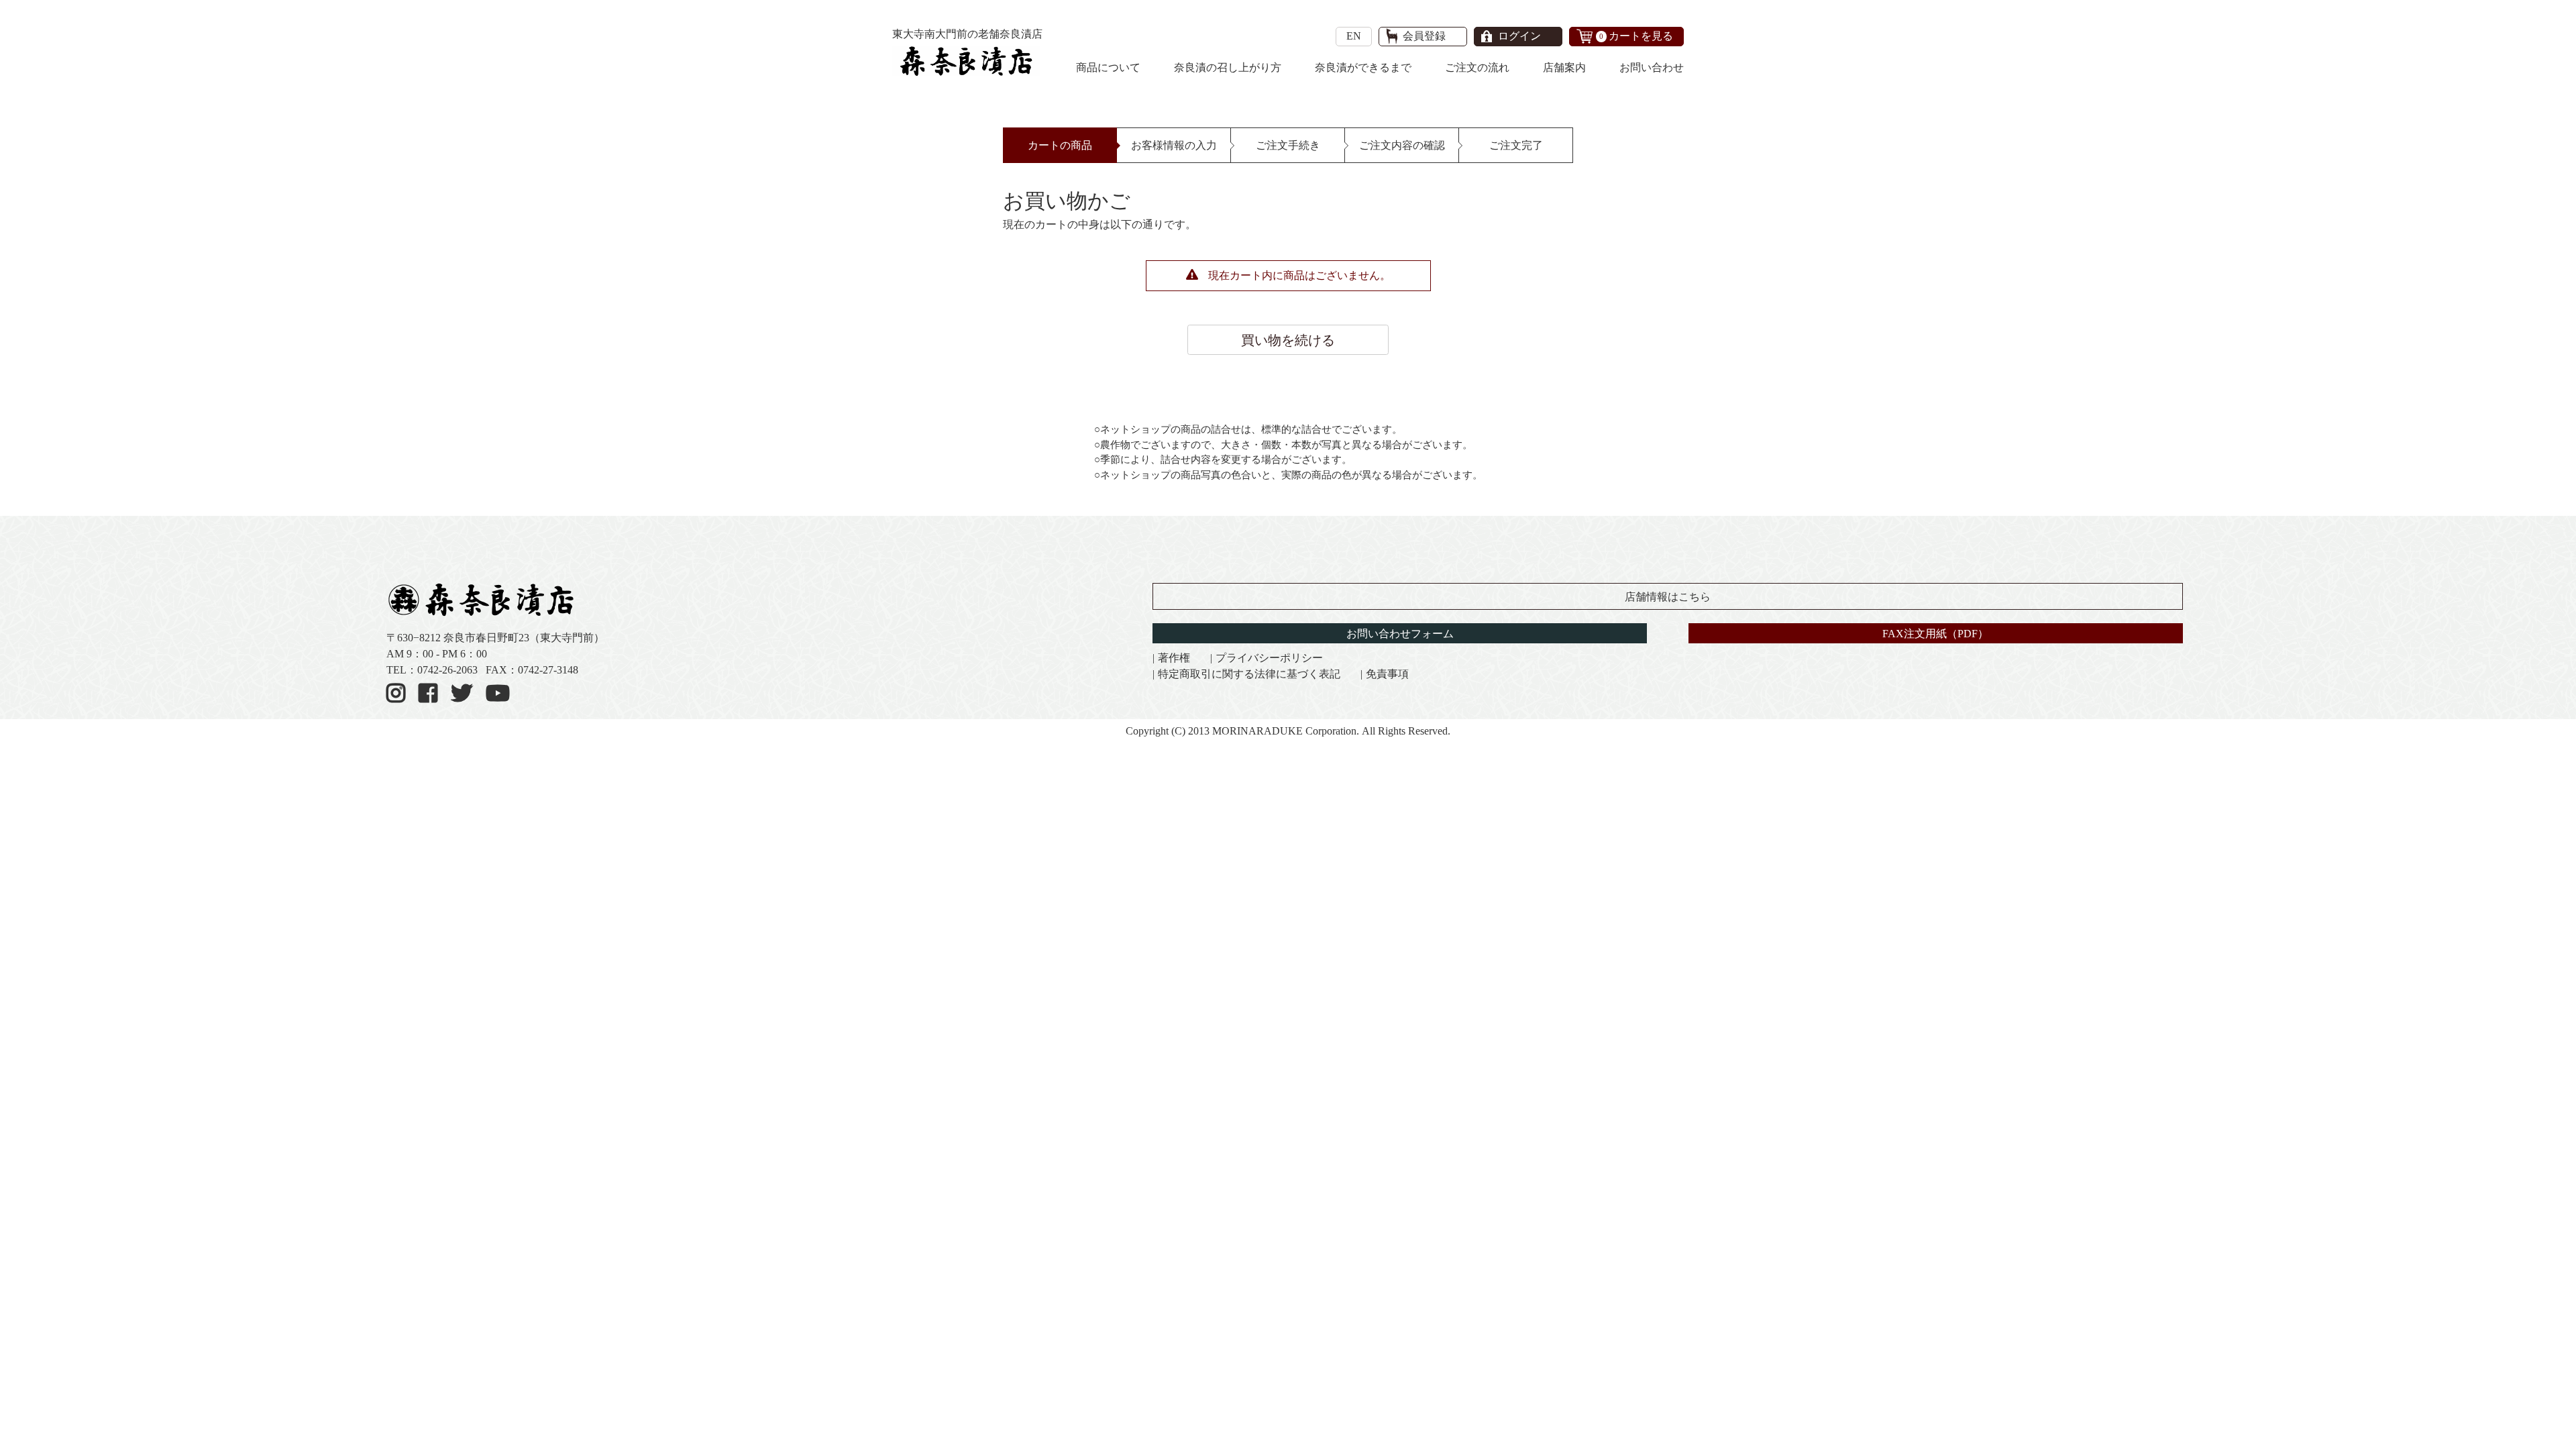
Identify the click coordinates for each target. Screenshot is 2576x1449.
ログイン (1519, 36)
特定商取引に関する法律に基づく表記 (1249, 674)
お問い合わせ (1652, 67)
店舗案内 (1564, 67)
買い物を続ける (1288, 340)
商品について (1108, 67)
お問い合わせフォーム (1400, 634)
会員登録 (1424, 36)
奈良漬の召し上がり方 (1228, 67)
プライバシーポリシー (1269, 658)
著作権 (1174, 658)
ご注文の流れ (1477, 67)
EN (1354, 36)
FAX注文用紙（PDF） (1935, 634)
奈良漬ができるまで (1363, 67)
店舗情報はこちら (1668, 597)
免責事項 (1387, 674)
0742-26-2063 (447, 670)
